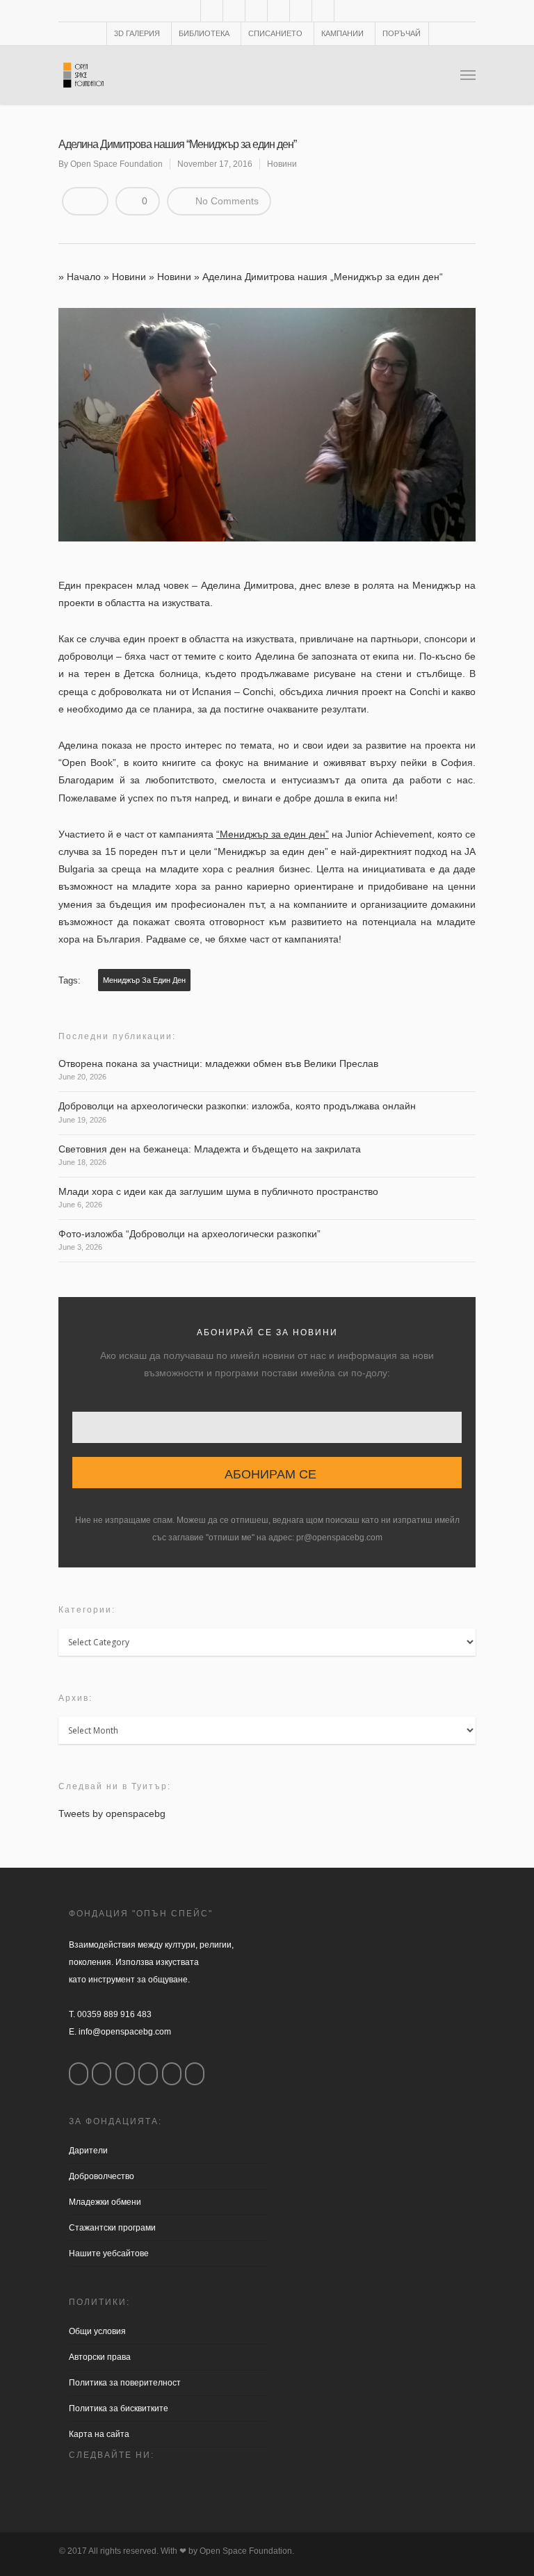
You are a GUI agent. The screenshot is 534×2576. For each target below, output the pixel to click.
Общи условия (97, 2331)
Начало (84, 277)
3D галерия (137, 33)
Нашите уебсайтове (109, 2253)
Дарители (88, 2151)
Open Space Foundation (116, 164)
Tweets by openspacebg (112, 1813)
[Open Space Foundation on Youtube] (172, 2074)
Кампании (342, 33)
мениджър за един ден (144, 980)
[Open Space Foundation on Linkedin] (195, 2074)
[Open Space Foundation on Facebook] (79, 2074)
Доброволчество (102, 2176)
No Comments (226, 201)
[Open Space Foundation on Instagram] (102, 2074)
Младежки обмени (105, 2202)
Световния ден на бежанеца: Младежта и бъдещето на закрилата (210, 1149)
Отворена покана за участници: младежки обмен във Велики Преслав (218, 1063)
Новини (282, 164)
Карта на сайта (99, 2434)
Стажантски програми (112, 2228)
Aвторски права (100, 2357)
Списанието (275, 33)
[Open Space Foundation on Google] (148, 2074)
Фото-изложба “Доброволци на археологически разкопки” (189, 1234)
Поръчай (402, 33)
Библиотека (204, 33)
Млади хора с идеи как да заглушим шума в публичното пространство (218, 1191)
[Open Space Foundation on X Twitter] (125, 2074)
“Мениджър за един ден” (273, 834)
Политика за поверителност (125, 2383)
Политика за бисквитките (119, 2408)
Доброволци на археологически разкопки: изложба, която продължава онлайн (237, 1106)
